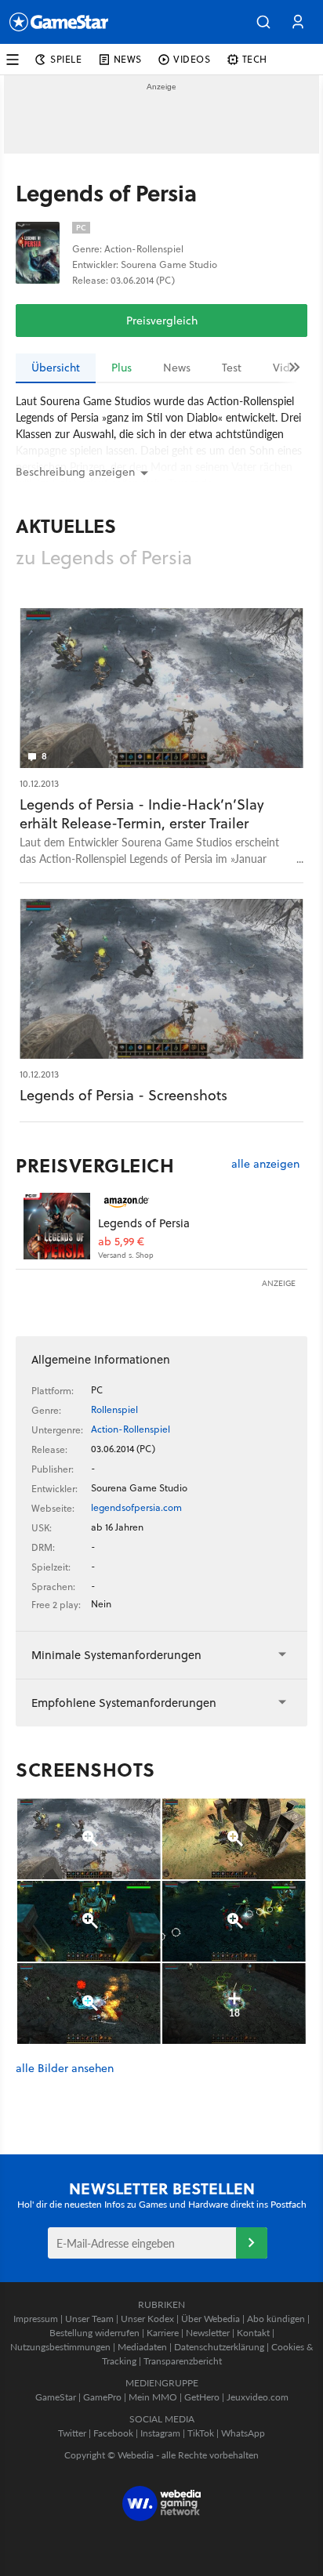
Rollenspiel (114, 1409)
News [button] (128, 59)
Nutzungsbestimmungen (60, 2347)
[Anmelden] (252, 2243)
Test (232, 368)
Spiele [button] (66, 59)
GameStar (56, 2397)
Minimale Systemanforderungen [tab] (116, 1655)
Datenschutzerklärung (219, 2347)
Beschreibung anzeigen (75, 472)
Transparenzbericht (183, 2361)
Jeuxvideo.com (258, 2397)
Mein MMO (153, 2397)
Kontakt (253, 2333)
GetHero (202, 2397)
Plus (122, 368)
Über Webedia (210, 2319)
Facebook (113, 2433)
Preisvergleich (162, 321)
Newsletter (208, 2333)
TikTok (201, 2433)
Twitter (72, 2433)
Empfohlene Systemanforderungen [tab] (124, 1703)
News (177, 368)
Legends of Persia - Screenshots (123, 1095)
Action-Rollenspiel (131, 1429)
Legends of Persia (144, 1223)
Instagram (160, 2433)
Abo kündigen (276, 2319)
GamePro (102, 2397)
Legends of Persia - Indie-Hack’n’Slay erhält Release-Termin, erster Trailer (142, 814)
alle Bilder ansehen (65, 2069)
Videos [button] (192, 59)
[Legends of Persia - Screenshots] (161, 979)
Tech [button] (255, 59)
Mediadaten (142, 2347)
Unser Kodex (147, 2319)
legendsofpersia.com (136, 1507)
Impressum (36, 2319)
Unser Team (89, 2319)
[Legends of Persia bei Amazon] (57, 1226)
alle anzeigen (265, 1164)
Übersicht (56, 368)
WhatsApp (243, 2433)
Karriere (163, 2333)
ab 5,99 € (121, 1242)
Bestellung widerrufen (94, 2333)
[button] (263, 22)
